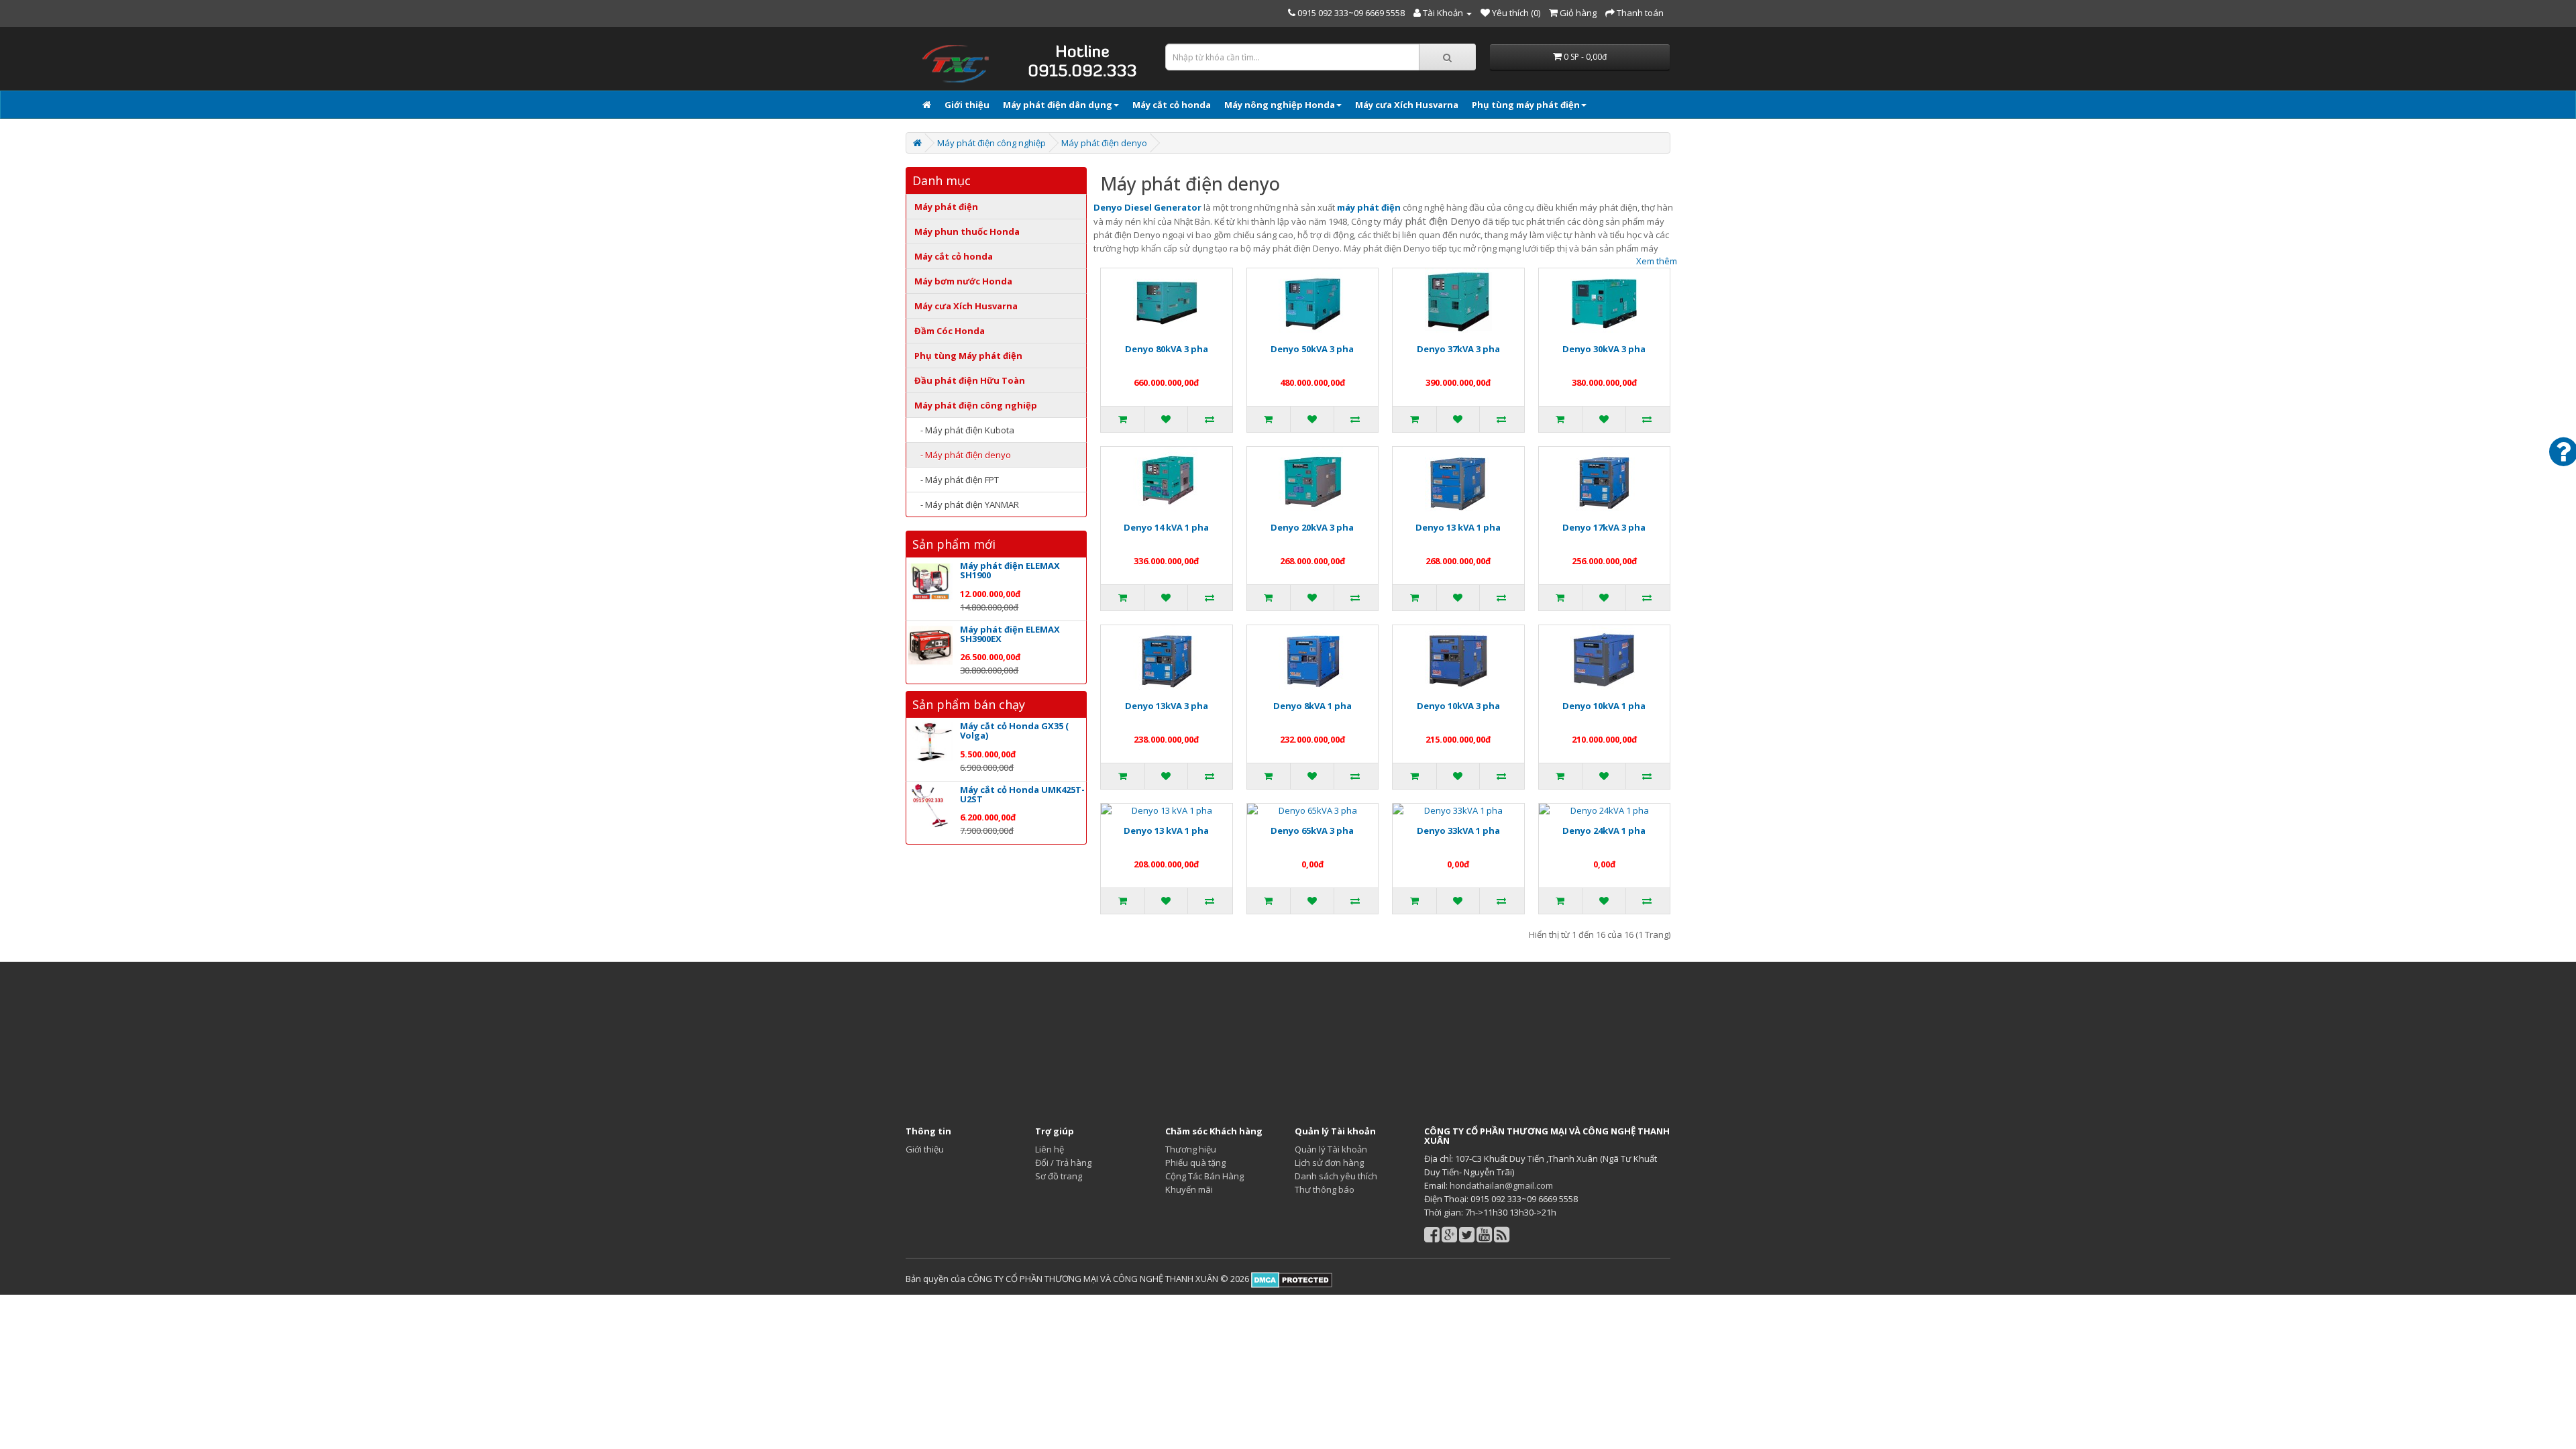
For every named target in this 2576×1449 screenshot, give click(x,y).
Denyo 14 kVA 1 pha (1166, 527)
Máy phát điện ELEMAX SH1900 (1010, 570)
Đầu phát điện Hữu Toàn (970, 380)
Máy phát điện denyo (1104, 143)
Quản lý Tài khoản (1331, 1149)
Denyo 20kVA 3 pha (1312, 527)
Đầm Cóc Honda (950, 331)
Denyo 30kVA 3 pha (1604, 349)
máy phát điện (1369, 207)
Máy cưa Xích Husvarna (1407, 105)
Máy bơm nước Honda (963, 281)
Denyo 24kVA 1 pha (1604, 830)
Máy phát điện (946, 207)
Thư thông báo (1325, 1189)
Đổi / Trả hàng (1063, 1163)
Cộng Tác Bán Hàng (1204, 1176)
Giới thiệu (967, 105)
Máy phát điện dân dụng (1058, 105)
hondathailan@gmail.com (1501, 1185)
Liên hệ (1050, 1149)
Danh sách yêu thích (1336, 1176)
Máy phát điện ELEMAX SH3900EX (1010, 634)
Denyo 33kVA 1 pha (1458, 830)
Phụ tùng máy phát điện (1526, 105)
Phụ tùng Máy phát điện (968, 356)
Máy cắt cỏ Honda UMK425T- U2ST (1022, 794)
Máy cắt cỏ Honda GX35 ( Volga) (1014, 731)
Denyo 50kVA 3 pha (1312, 349)
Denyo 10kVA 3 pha (1458, 706)
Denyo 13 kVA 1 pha (1458, 527)
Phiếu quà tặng (1195, 1163)
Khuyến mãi (1189, 1189)
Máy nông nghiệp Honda (1280, 105)
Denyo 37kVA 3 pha (1458, 349)
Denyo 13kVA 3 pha (1167, 706)
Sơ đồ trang (1059, 1176)
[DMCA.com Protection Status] (1291, 1279)
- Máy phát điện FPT (957, 480)
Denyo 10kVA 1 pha (1604, 706)
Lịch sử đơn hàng (1329, 1163)
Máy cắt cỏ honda (1172, 105)
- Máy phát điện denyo (963, 455)
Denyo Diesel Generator (1147, 207)
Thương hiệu (1191, 1149)
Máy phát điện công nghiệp (991, 143)
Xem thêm (1657, 261)
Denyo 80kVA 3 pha (1167, 349)
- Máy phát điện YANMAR (967, 504)
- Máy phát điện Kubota (964, 430)
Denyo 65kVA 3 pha (1312, 830)
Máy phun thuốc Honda (967, 231)
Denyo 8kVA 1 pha (1312, 706)
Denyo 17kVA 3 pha (1604, 527)
